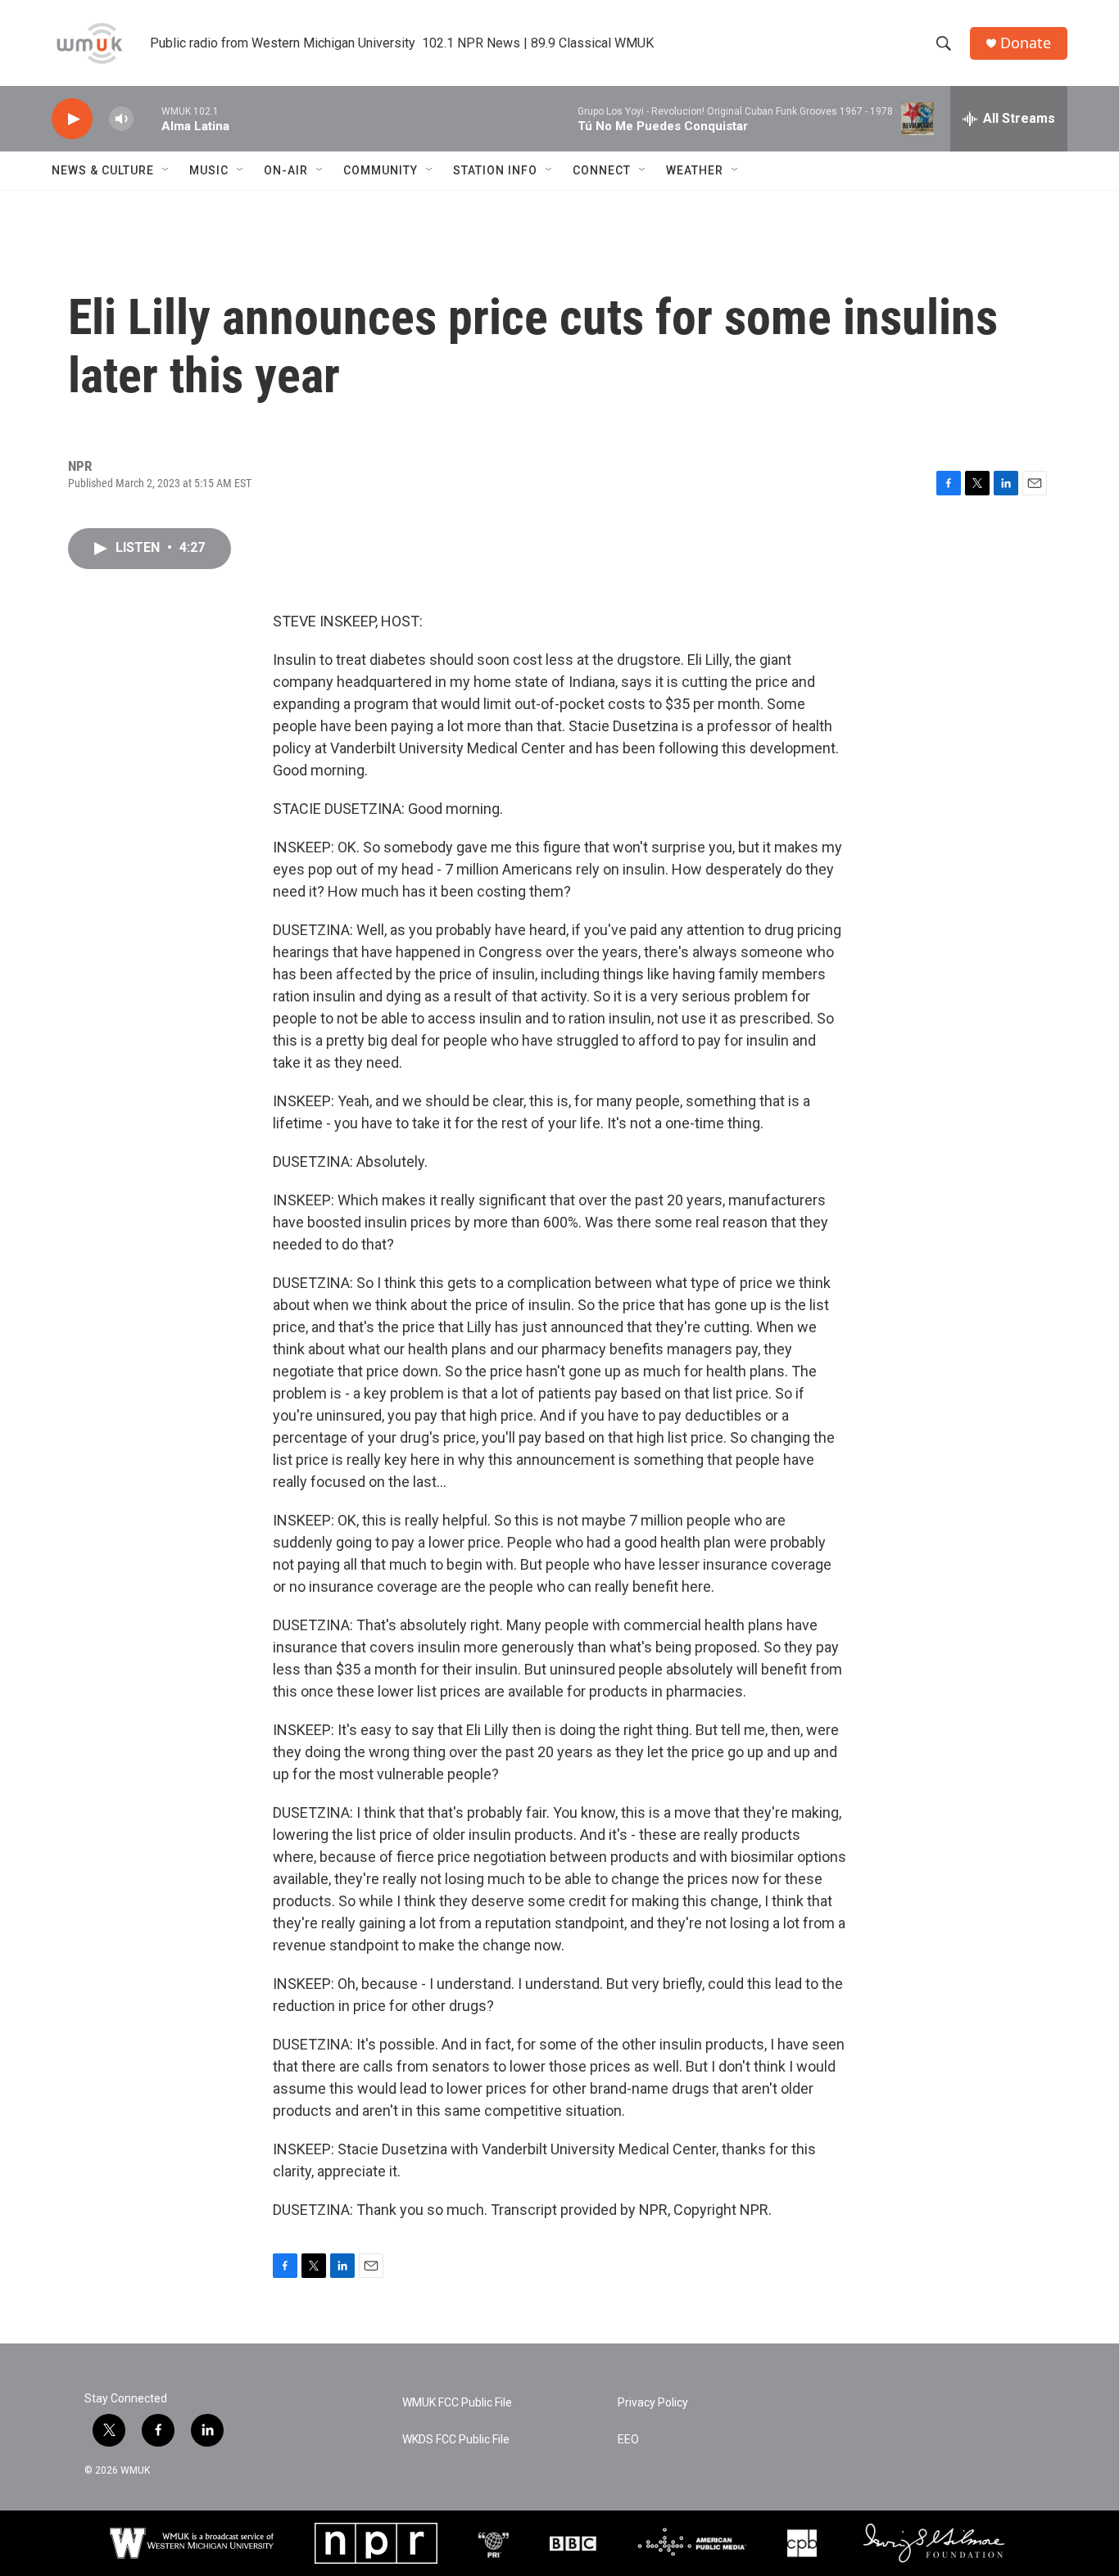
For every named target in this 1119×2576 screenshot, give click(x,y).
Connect (602, 170)
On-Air (286, 170)
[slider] (147, 118)
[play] (72, 119)
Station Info (495, 170)
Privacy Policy (653, 2403)
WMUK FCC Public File (457, 2403)
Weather (695, 170)
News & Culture (103, 170)
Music (209, 170)
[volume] (121, 119)
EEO (628, 2440)
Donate (1026, 43)
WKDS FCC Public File (456, 2440)
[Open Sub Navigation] (166, 170)
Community (381, 170)
